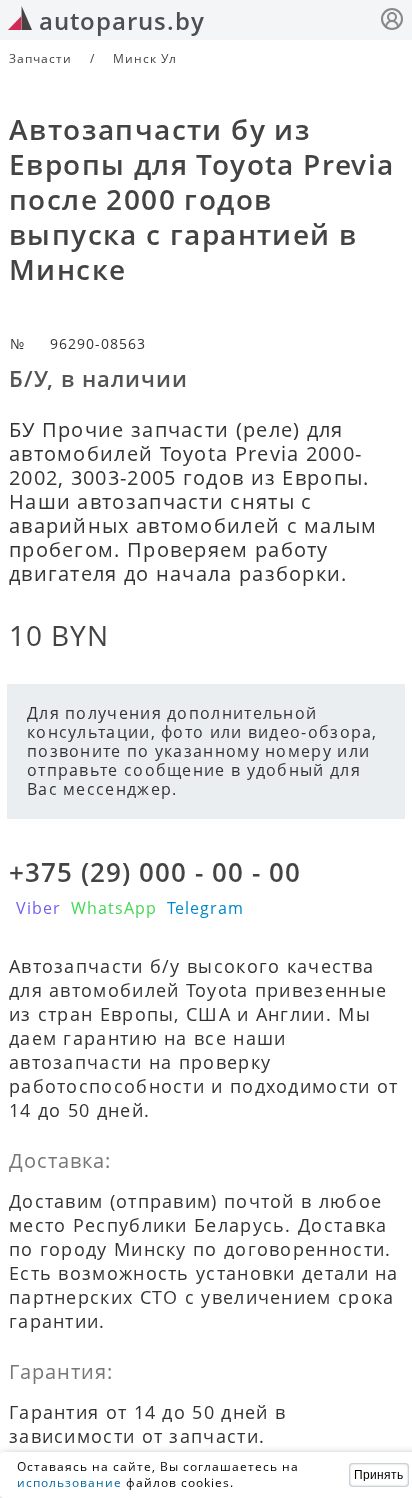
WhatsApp (114, 908)
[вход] (392, 21)
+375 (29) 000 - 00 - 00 (155, 872)
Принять (378, 1475)
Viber (38, 908)
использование (69, 1482)
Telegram (205, 908)
